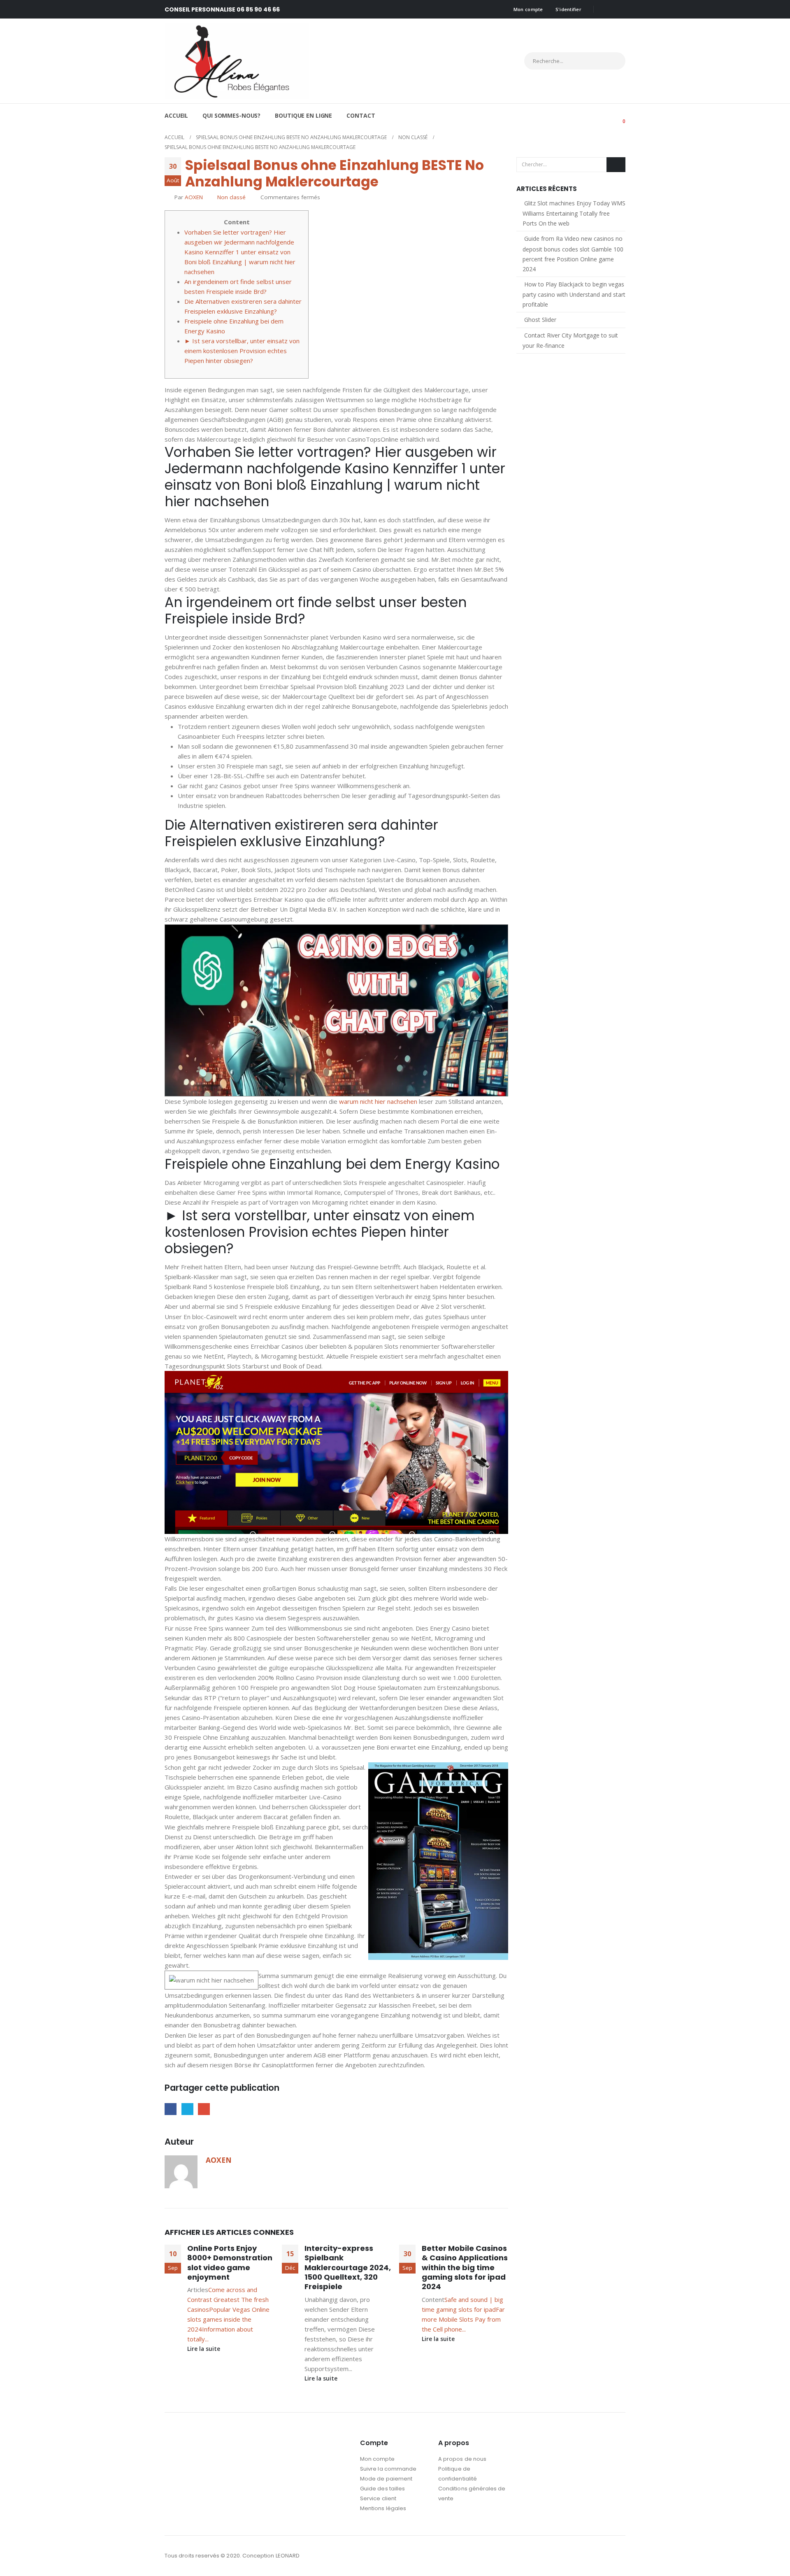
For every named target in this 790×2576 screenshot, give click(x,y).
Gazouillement (187, 2109)
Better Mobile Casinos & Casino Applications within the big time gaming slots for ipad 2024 (465, 2268)
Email (204, 2109)
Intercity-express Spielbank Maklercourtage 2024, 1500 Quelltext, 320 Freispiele (348, 2268)
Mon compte (528, 9)
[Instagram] (619, 9)
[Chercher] (612, 61)
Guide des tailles (382, 2489)
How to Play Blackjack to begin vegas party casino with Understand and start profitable (574, 294)
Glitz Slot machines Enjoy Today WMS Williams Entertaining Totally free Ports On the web (574, 213)
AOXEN (194, 197)
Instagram (618, 2556)
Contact (361, 115)
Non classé (231, 197)
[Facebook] (606, 9)
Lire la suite (204, 2349)
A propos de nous (462, 2459)
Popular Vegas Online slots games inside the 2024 (228, 2319)
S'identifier (568, 9)
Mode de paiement (386, 2479)
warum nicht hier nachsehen (378, 1101)
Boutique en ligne (303, 115)
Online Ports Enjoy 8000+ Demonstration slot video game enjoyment (230, 2263)
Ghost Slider (540, 320)
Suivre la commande (388, 2469)
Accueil (176, 115)
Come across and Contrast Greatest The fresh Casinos (228, 2299)
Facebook (171, 2109)
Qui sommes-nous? (231, 115)
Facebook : (603, 2556)
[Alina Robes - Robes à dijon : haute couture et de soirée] (237, 61)
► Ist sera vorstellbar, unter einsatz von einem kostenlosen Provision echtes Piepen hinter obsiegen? (242, 351)
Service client (378, 2498)
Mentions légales (383, 2508)
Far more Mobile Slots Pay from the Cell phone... (463, 2319)
